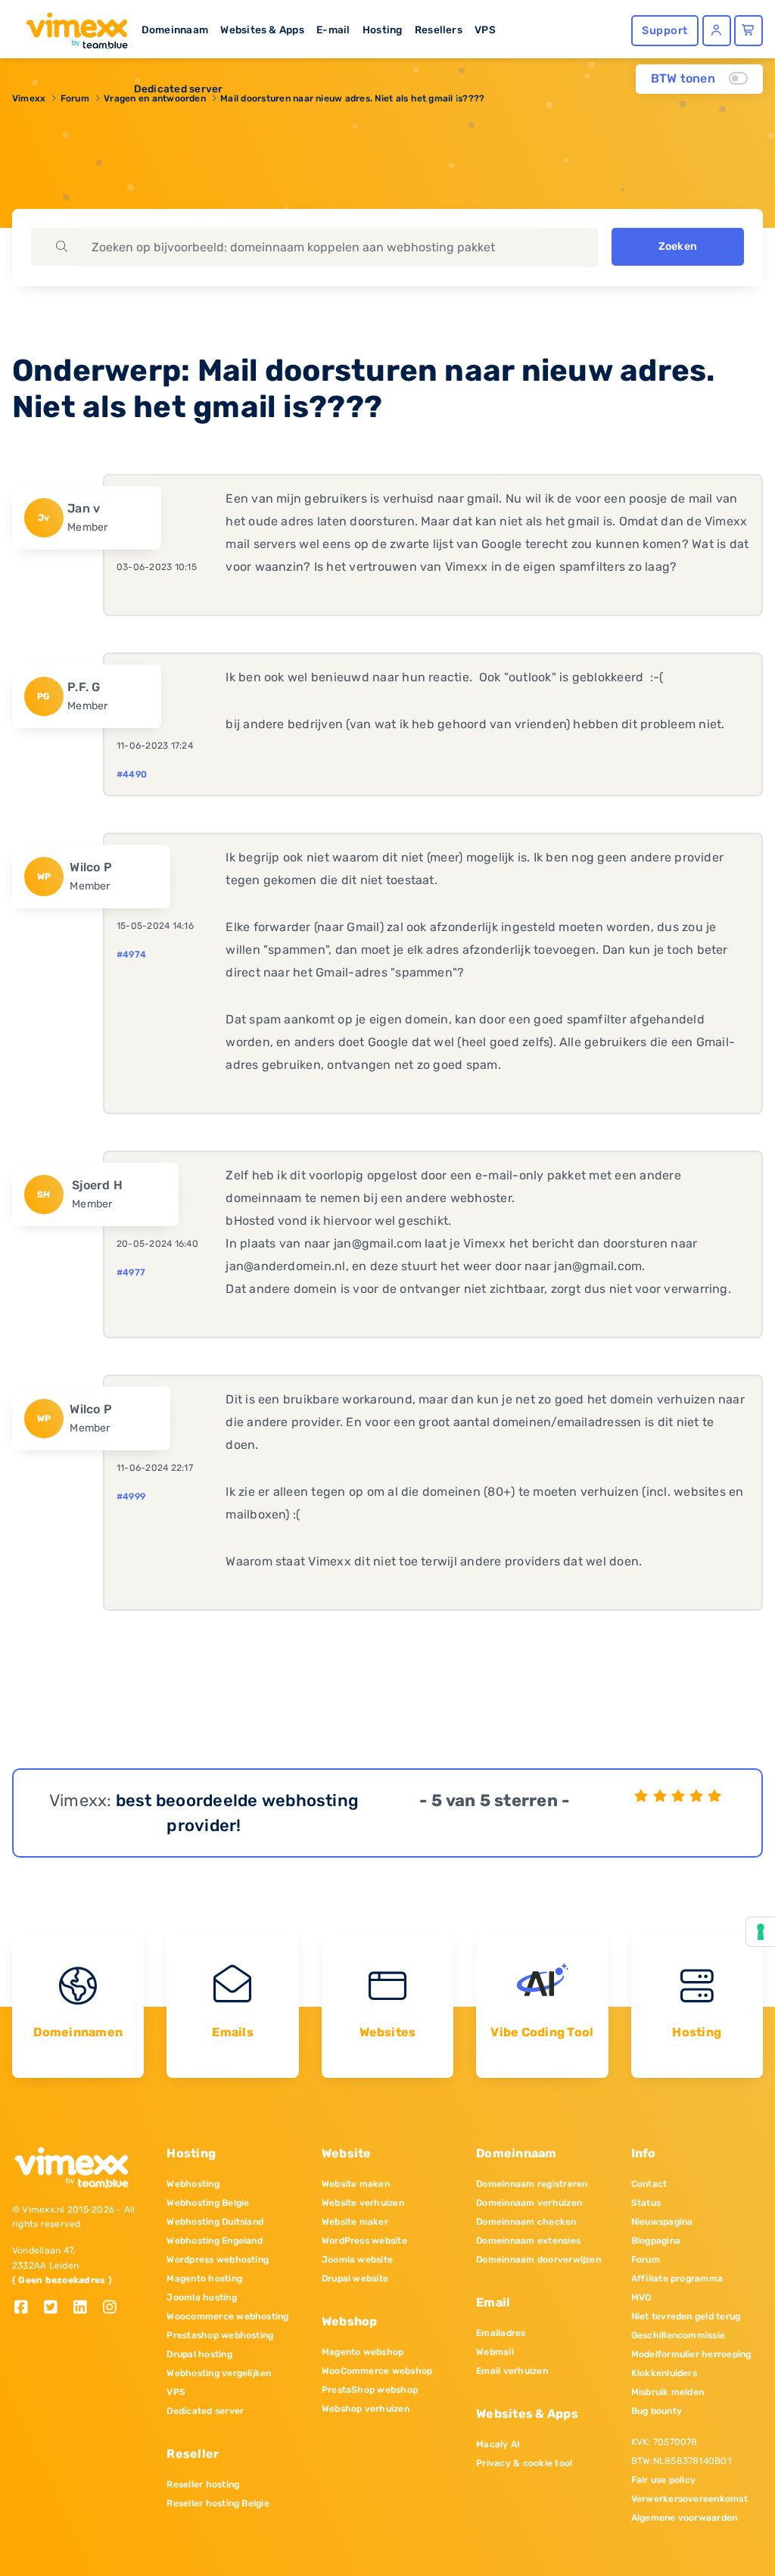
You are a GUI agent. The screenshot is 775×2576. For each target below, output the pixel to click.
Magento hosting (204, 2279)
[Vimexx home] (71, 26)
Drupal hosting (199, 2354)
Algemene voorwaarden (685, 2518)
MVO (641, 2297)
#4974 (131, 955)
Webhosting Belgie (208, 2203)
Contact (649, 2184)
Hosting (383, 30)
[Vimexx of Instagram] (114, 2308)
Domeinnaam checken (526, 2222)
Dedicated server (179, 89)
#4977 (131, 1272)
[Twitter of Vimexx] (56, 2308)
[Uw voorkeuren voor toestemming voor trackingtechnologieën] (761, 1932)
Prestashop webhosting (220, 2335)
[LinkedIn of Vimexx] (86, 2308)
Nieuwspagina (662, 2222)
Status (646, 2203)
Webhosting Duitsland (215, 2222)
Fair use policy (664, 2480)
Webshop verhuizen (366, 2409)
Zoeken (678, 246)
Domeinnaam (175, 30)
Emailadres (501, 2333)
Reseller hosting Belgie (218, 2503)
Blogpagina (656, 2241)
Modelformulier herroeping (691, 2354)
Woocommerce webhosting (227, 2316)
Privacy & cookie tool (524, 2463)
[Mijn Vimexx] (717, 31)
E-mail (333, 30)
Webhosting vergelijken (219, 2373)
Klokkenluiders (664, 2373)
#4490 (132, 774)
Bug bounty (657, 2411)
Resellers (439, 30)
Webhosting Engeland (215, 2241)
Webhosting (193, 2184)
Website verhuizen (363, 2203)
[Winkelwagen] (749, 31)
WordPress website (364, 2241)
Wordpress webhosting (218, 2260)
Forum (646, 2260)
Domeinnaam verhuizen (529, 2203)
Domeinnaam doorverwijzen (538, 2260)
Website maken (356, 2184)
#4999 (131, 1497)
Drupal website (355, 2279)
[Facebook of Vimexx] (27, 2308)
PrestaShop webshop (370, 2390)
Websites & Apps (262, 30)
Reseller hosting (203, 2484)
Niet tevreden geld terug (686, 2316)
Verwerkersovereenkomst (689, 2499)
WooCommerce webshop (377, 2371)
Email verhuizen (512, 2371)
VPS (485, 30)
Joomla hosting (201, 2297)
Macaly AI (498, 2444)
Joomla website (357, 2260)
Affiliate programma (677, 2279)
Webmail (495, 2352)
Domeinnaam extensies (528, 2241)
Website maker (355, 2222)
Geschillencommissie (679, 2335)
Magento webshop (363, 2352)
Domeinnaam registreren (532, 2184)
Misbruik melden (668, 2392)
